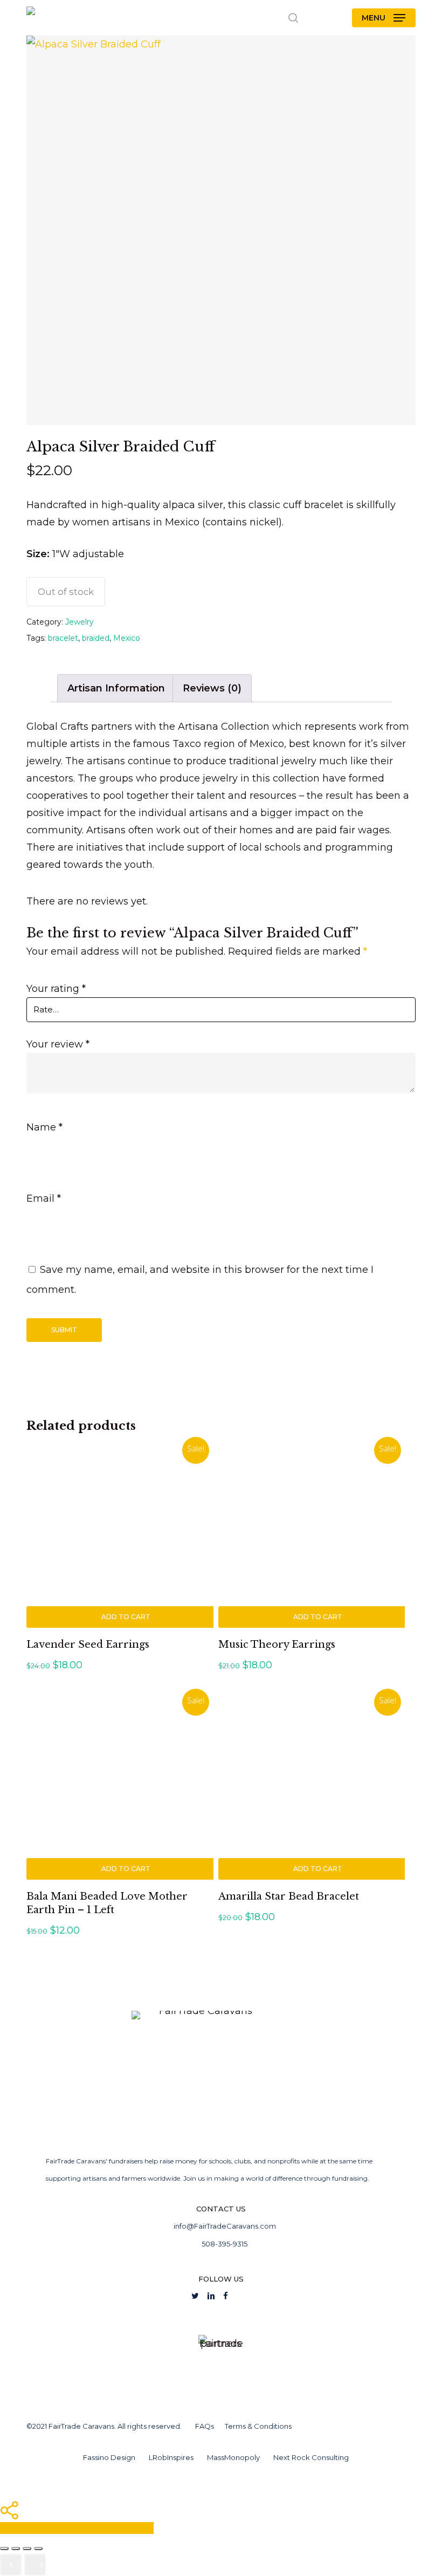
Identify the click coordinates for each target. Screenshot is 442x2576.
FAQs (205, 2426)
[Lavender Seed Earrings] (120, 1534)
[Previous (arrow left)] (11, 2565)
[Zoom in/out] (4, 2548)
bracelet (63, 638)
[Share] (27, 2548)
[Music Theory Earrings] (312, 1534)
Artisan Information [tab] (116, 688)
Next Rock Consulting (311, 2457)
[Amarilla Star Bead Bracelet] (312, 1786)
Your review (58, 1044)
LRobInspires (171, 2457)
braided (96, 638)
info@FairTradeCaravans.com (225, 2226)
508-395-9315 (224, 2244)
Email (44, 1198)
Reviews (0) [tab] (212, 688)
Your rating (56, 989)
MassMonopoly (233, 2457)
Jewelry (80, 622)
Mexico (127, 638)
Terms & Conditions (258, 2426)
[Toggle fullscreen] (16, 2548)
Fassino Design (109, 2457)
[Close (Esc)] (38, 2548)
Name (44, 1127)
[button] (384, 18)
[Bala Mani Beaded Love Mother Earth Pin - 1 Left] (120, 1786)
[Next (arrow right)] (35, 2565)
